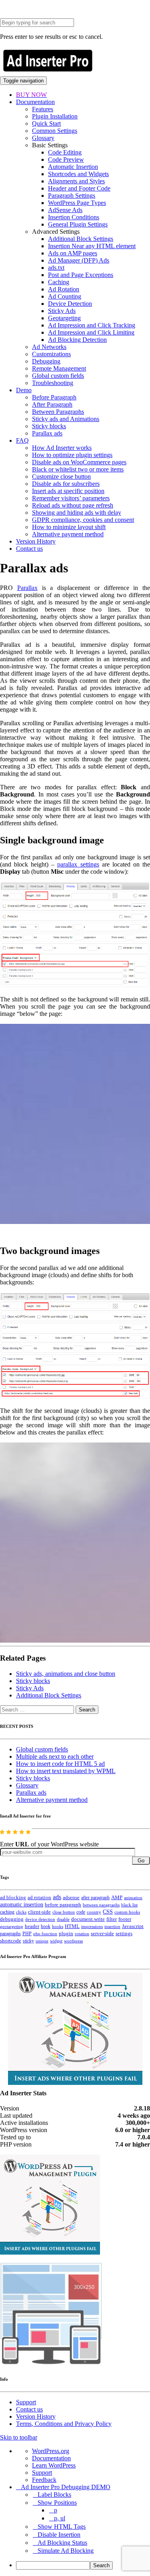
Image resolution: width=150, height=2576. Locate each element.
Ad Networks (49, 347)
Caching (59, 282)
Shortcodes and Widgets (78, 174)
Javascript (133, 1926)
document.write (88, 1919)
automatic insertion (22, 1904)
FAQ (22, 440)
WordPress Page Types (77, 203)
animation (133, 1898)
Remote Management (59, 368)
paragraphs (10, 1934)
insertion (112, 1926)
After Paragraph (52, 404)
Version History (36, 541)
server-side (102, 1934)
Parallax (27, 588)
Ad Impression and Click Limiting (91, 332)
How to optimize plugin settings (72, 455)
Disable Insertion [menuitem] (59, 2535)
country (94, 1912)
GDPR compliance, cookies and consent (83, 520)
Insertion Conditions (74, 217)
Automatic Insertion (73, 167)
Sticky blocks (49, 426)
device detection (40, 1919)
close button (64, 1912)
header (32, 1926)
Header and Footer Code (79, 188)
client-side (39, 1912)
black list (129, 1905)
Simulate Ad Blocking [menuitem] (66, 2551)
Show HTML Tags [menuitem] (62, 2527)
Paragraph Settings (72, 196)
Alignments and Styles (76, 181)
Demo (24, 390)
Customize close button (61, 476)
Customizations (51, 354)
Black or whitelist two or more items (78, 469)
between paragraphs (101, 1905)
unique (42, 1941)
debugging (12, 1919)
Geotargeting (64, 318)
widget (56, 1941)
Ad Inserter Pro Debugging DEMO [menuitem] (66, 2487)
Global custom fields (58, 376)
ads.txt (56, 268)
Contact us (29, 549)
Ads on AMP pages (73, 253)
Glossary (43, 138)
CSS (108, 1912)
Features (43, 109)
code (81, 1912)
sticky (28, 1941)
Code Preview (66, 159)
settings (124, 1933)
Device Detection (70, 304)
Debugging (46, 361)
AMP (117, 1898)
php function (45, 1934)
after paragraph (95, 1898)
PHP (27, 1934)
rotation (82, 1934)
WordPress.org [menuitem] (51, 2451)
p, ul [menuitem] (60, 2518)
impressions (92, 1927)
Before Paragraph (54, 397)
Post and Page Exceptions (81, 275)
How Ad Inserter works (62, 448)
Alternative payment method (68, 534)
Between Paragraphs (58, 412)
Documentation (35, 102)
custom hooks (127, 1912)
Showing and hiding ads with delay (77, 513)
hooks (58, 1926)
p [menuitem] (56, 2510)
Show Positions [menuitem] (57, 2503)
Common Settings (55, 131)
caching (7, 1912)
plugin (66, 1934)
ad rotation (39, 1898)
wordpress (73, 1941)
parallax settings (78, 864)
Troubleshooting (53, 383)
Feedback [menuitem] (44, 2480)
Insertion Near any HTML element (92, 246)
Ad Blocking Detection (77, 340)
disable (63, 1919)
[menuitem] (83, 2565)
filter (112, 1919)
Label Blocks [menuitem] (54, 2495)
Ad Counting (65, 296)
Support (26, 2402)
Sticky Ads (62, 311)
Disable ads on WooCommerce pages (79, 462)
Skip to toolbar (19, 2437)
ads (57, 1897)
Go (141, 1861)
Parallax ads (47, 433)
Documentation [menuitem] (51, 2458)
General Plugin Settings (78, 224)
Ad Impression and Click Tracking (92, 325)
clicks (21, 1912)
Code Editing (65, 152)
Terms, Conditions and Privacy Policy (64, 2424)
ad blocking (13, 1898)
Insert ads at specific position (68, 491)
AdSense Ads (65, 210)
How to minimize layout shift (69, 527)
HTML (72, 1926)
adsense (71, 1898)
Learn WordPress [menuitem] (54, 2465)
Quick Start (46, 123)
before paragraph (63, 1905)
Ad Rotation (64, 289)
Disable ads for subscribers (66, 484)
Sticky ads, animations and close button (66, 1674)
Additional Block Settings (81, 239)
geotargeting (12, 1927)
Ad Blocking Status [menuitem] (62, 2543)
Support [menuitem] (42, 2473)
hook (46, 1926)
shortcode (11, 1941)
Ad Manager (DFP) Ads (79, 260)
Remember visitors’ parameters (71, 498)
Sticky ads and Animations (66, 419)
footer (125, 1919)
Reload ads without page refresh (73, 505)
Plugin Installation (55, 116)
